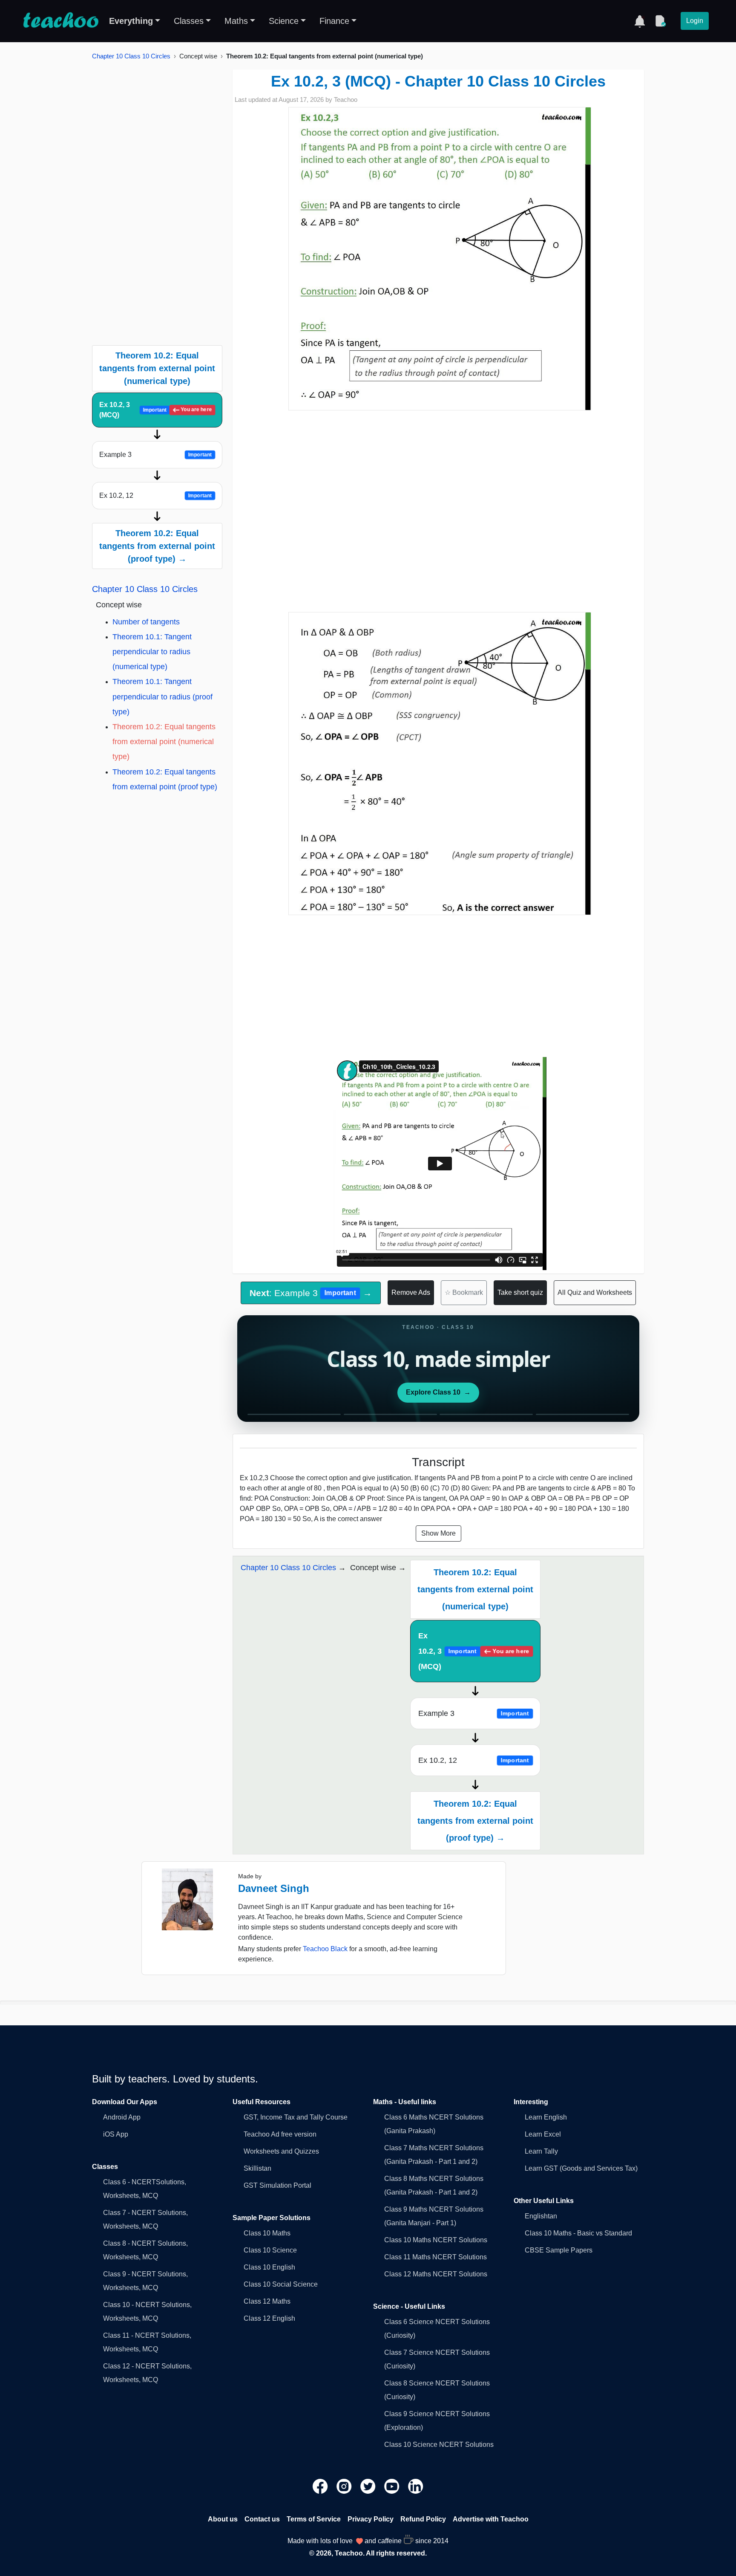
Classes (189, 21)
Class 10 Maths (267, 2233)
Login (695, 21)
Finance (334, 21)
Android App (122, 2117)
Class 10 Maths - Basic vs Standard (578, 2233)
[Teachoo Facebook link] (321, 2485)
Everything (131, 21)
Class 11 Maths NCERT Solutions (436, 2257)
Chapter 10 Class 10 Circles (131, 56)
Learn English (546, 2117)
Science (284, 21)
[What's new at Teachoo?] (640, 21)
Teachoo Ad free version (280, 2134)
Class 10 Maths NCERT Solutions (436, 2240)
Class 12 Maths (267, 2301)
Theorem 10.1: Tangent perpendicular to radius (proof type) (162, 696)
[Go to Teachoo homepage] (60, 21)
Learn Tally (541, 2151)
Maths (236, 21)
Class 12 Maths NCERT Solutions (436, 2274)
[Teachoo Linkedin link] (416, 2485)
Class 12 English (269, 2318)
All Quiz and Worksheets (595, 1292)
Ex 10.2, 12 (155, 495)
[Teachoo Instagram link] (345, 2485)
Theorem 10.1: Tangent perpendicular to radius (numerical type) (152, 652)
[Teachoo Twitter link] (369, 2485)
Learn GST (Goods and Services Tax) (581, 2168)
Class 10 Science (270, 2250)
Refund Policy (423, 2519)
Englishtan (541, 2216)
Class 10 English (269, 2267)
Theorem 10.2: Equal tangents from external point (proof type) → (157, 546)
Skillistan (257, 2168)
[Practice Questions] (660, 21)
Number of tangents (146, 622)
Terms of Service (314, 2519)
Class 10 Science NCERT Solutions (439, 2445)
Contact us (262, 2519)
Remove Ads (411, 1292)
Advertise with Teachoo (491, 2519)
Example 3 (155, 455)
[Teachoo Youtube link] (393, 2485)
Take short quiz (520, 1292)
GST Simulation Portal (277, 2185)
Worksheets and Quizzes (281, 2151)
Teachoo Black (325, 1949)
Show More (438, 1533)
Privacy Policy (371, 2519)
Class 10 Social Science (281, 2284)
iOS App (116, 2134)
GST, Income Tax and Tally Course (296, 2117)
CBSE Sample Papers (559, 2250)
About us (223, 2519)
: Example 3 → (310, 1293)
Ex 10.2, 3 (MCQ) (155, 410)
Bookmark (464, 1292)
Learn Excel (543, 2134)
